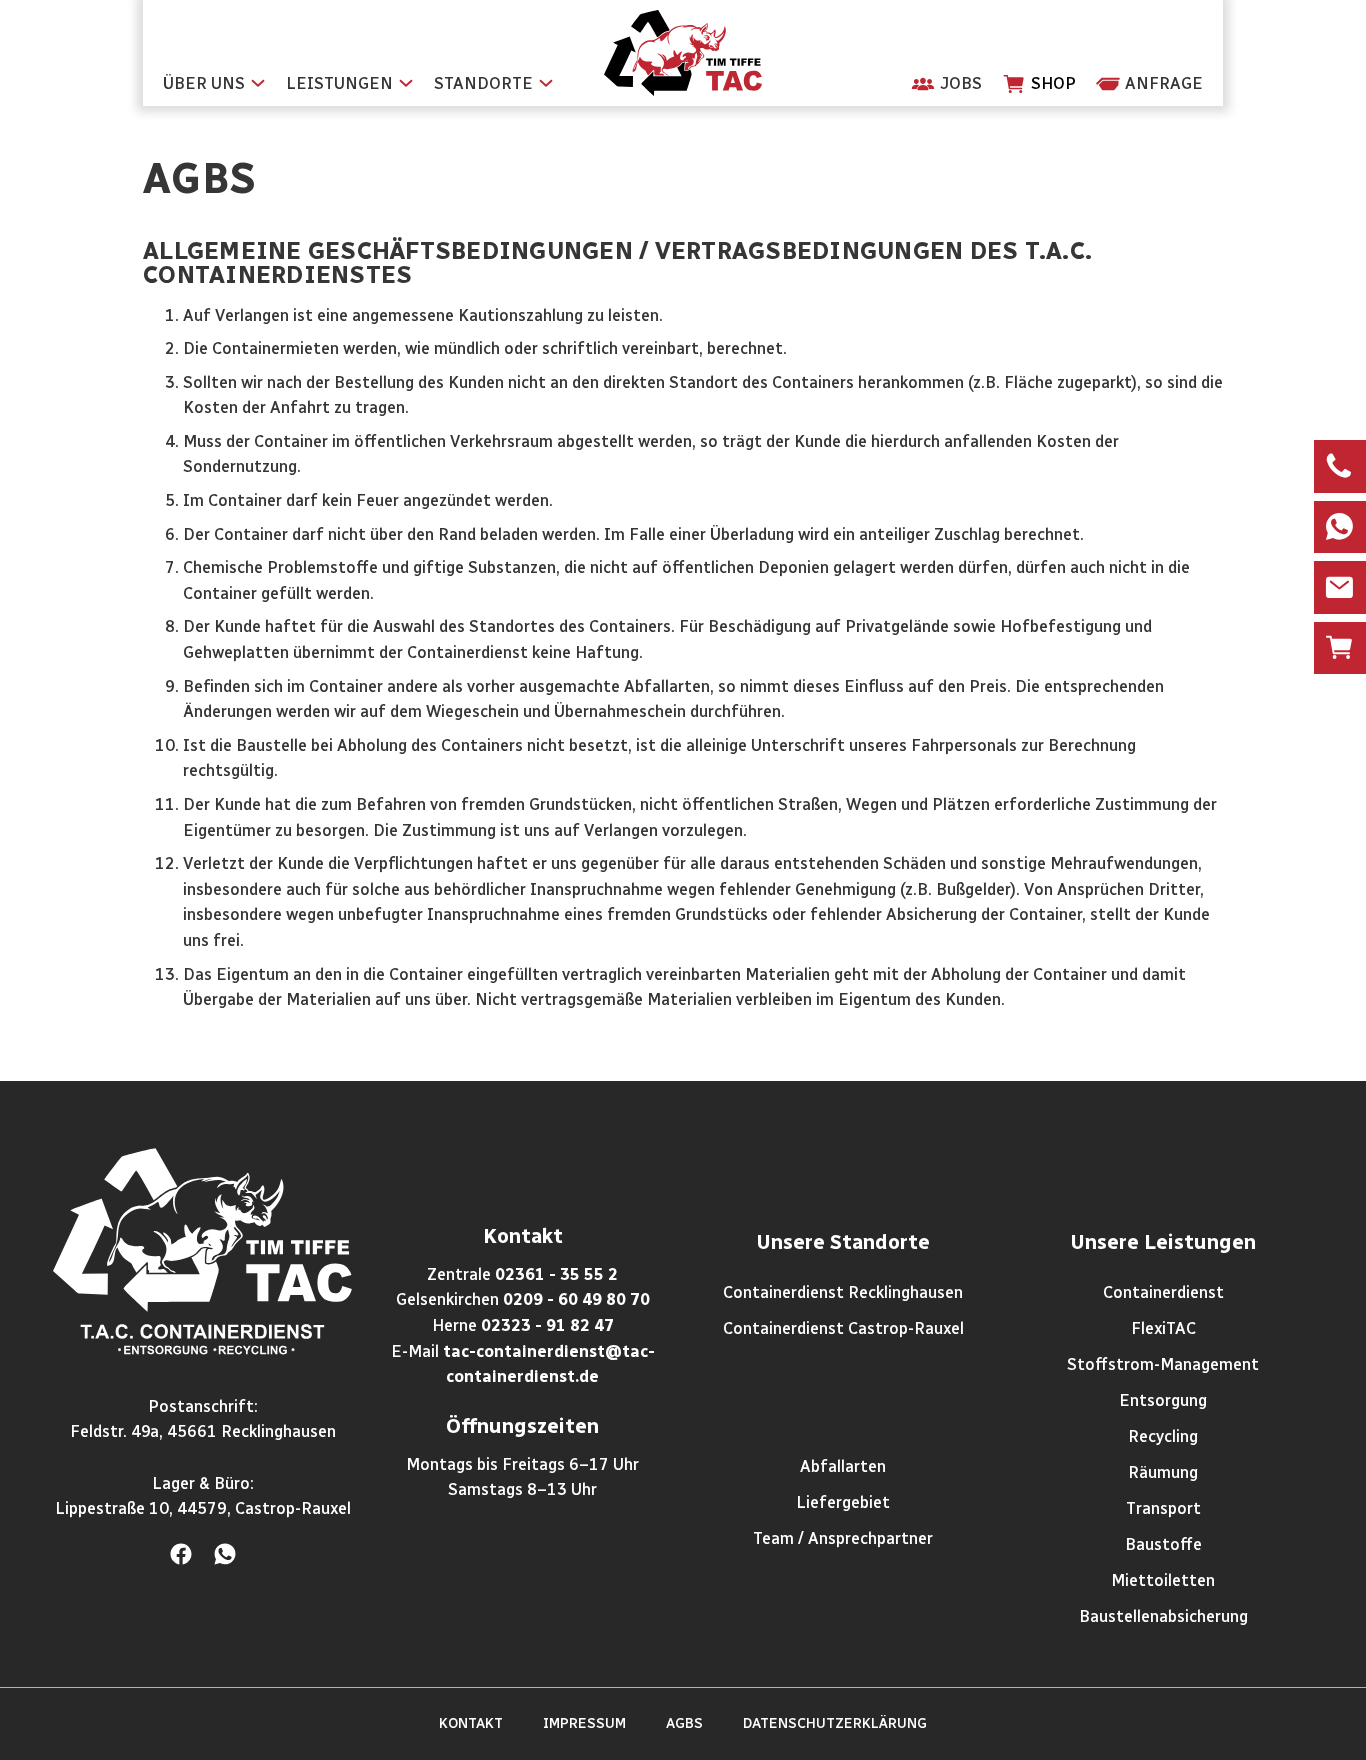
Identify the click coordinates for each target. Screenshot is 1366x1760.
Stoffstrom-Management (1163, 1364)
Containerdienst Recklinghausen (843, 1292)
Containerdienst (1163, 1292)
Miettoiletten (1163, 1580)
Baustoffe (1163, 1544)
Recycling (1163, 1436)
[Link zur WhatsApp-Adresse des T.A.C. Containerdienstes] (225, 1554)
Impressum (584, 1723)
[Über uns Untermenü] (258, 88)
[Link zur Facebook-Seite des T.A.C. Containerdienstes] (181, 1554)
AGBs (684, 1723)
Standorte (483, 83)
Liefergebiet (843, 1502)
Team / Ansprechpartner (843, 1538)
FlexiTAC (1163, 1328)
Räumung (1163, 1472)
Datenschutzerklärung (835, 1723)
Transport (1163, 1508)
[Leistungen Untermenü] (406, 88)
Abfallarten (843, 1466)
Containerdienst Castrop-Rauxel (843, 1328)
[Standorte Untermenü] (546, 88)
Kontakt (471, 1723)
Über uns (204, 83)
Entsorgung (1163, 1400)
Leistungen (339, 83)
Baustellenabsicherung (1163, 1616)
